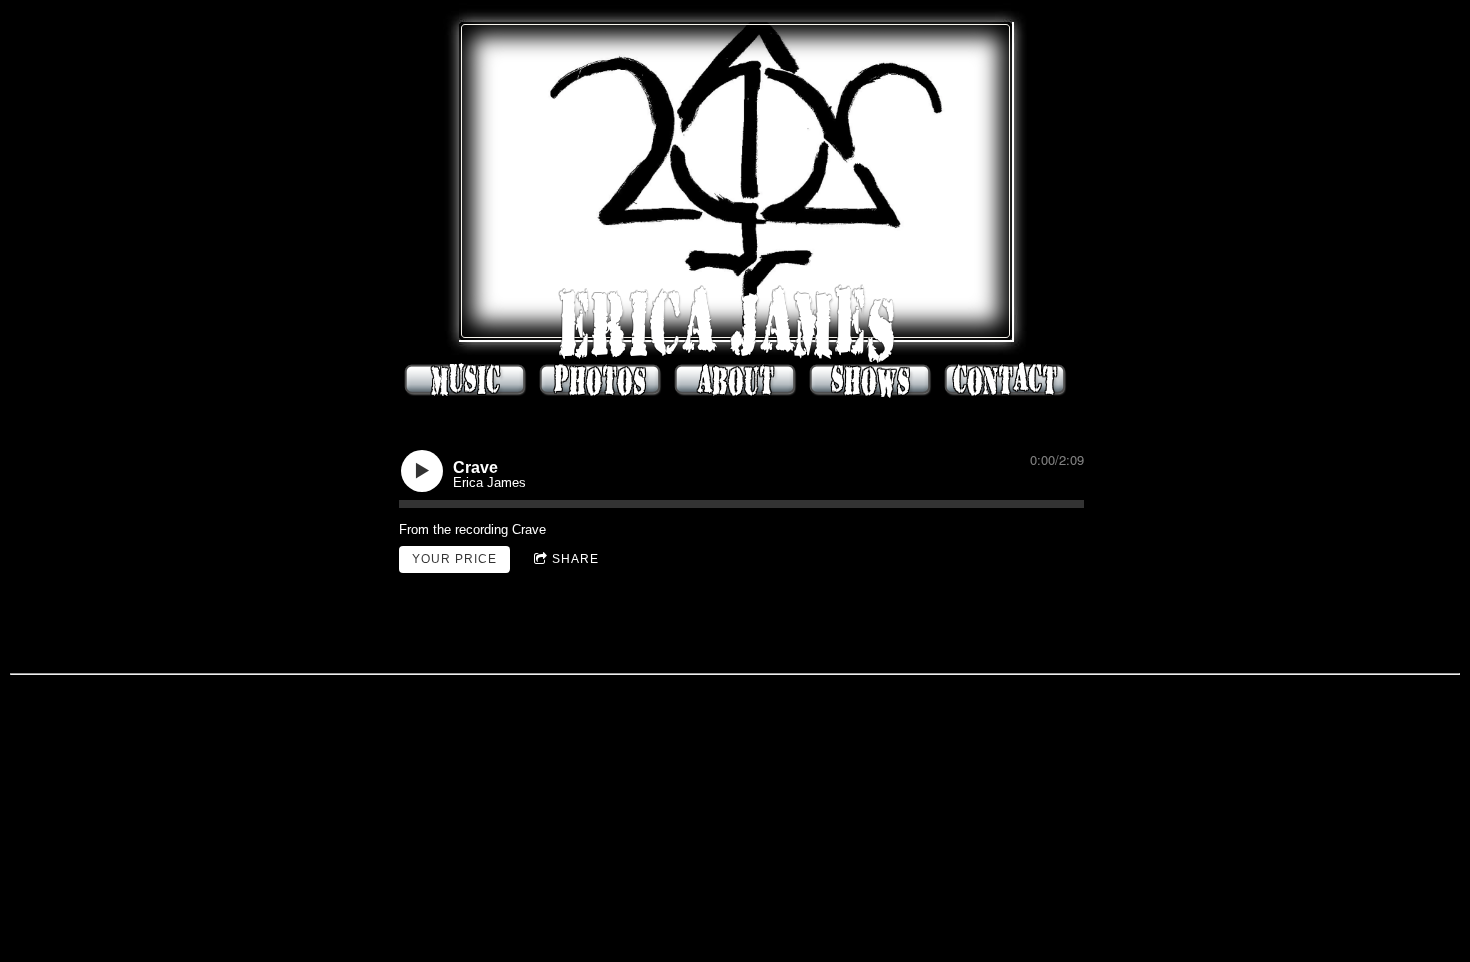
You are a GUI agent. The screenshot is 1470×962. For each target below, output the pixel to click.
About (735, 380)
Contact (1005, 380)
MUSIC (465, 380)
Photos (600, 380)
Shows (870, 380)
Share (575, 559)
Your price (454, 559)
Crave (529, 529)
